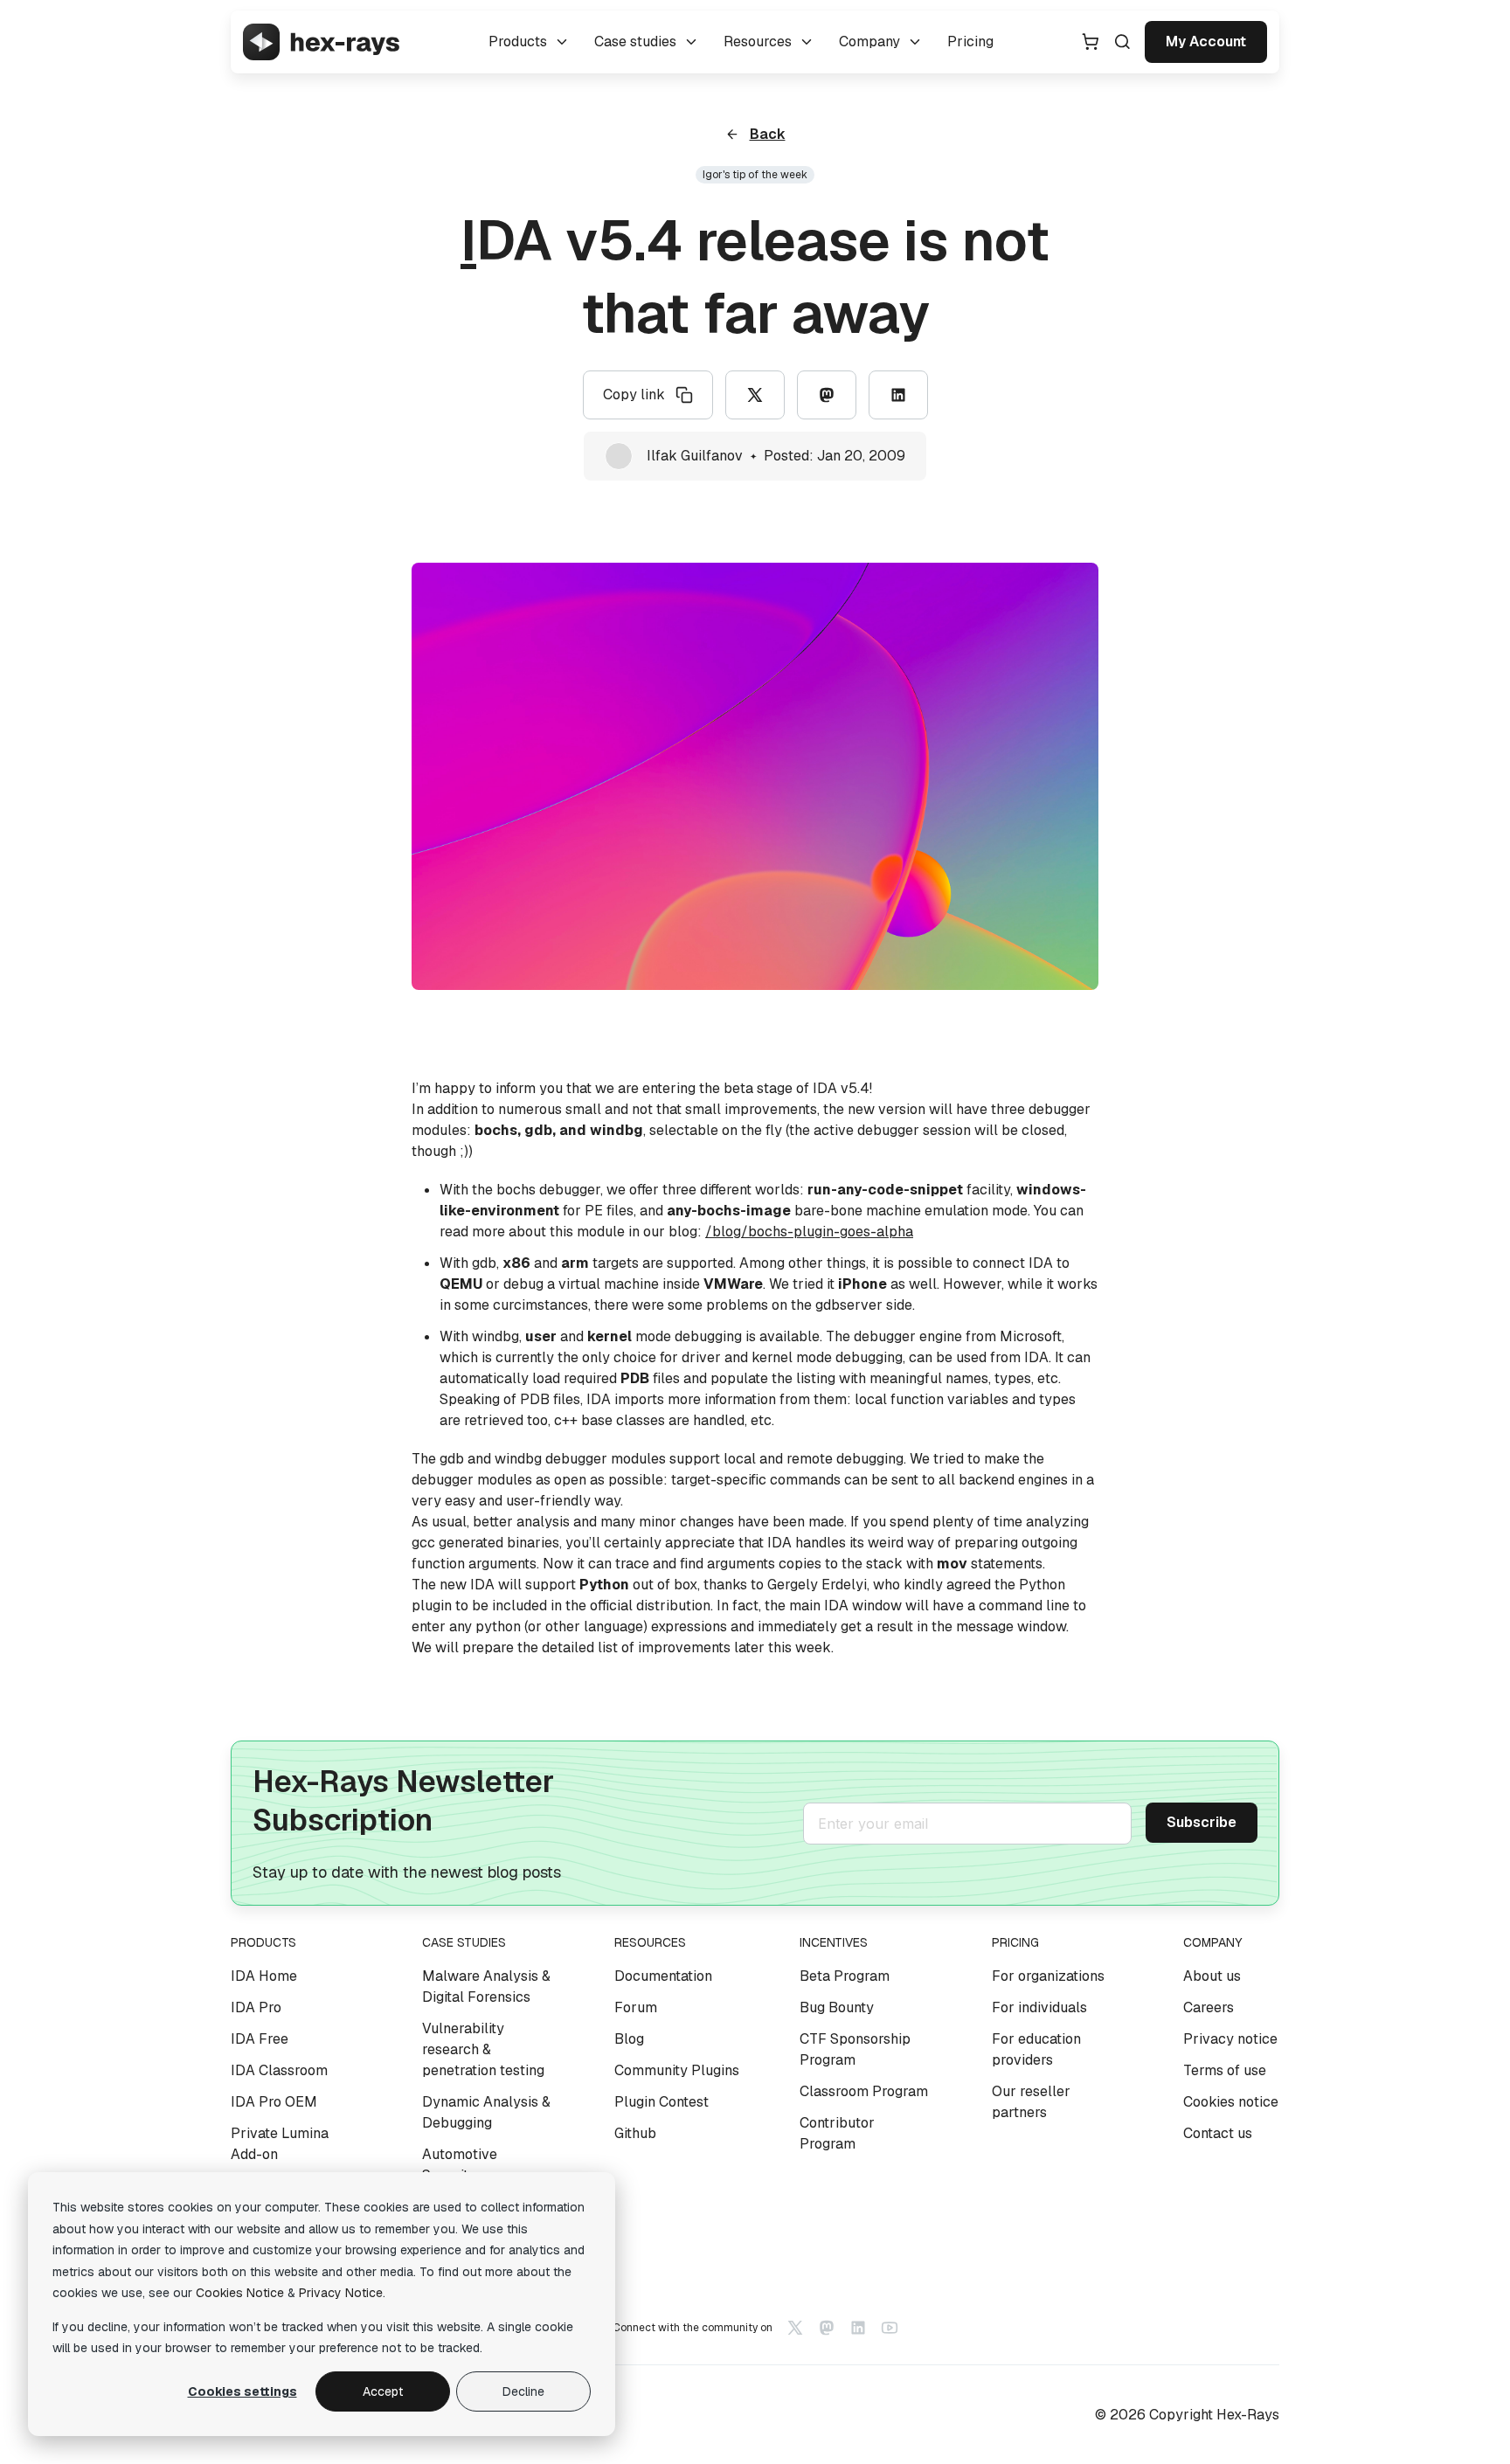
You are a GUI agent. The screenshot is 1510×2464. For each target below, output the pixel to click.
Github (635, 2133)
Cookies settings (242, 2391)
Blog (629, 2039)
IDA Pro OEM (274, 2102)
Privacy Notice (341, 2293)
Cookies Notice (240, 2293)
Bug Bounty (837, 2007)
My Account (1206, 42)
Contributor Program (837, 2133)
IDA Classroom (279, 2070)
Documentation (663, 1976)
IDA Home (264, 1976)
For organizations (1048, 1976)
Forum (636, 2007)
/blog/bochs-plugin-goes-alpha (809, 1232)
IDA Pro (256, 2007)
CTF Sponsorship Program (855, 2049)
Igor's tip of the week (755, 175)
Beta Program (845, 1976)
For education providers (1036, 2049)
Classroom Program (864, 2091)
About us (1212, 1976)
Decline (523, 2391)
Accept (383, 2391)
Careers (1209, 2007)
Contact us (1218, 2133)
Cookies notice (1231, 2102)
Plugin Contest (661, 2102)
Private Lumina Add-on (280, 2144)
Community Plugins (677, 2070)
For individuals (1039, 2007)
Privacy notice (1230, 2039)
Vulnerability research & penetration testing (483, 2049)
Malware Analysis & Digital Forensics (486, 1986)
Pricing (970, 42)
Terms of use (1225, 2070)
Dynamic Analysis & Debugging (486, 2112)
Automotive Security (460, 2165)
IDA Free (260, 2039)
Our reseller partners (1031, 2102)
